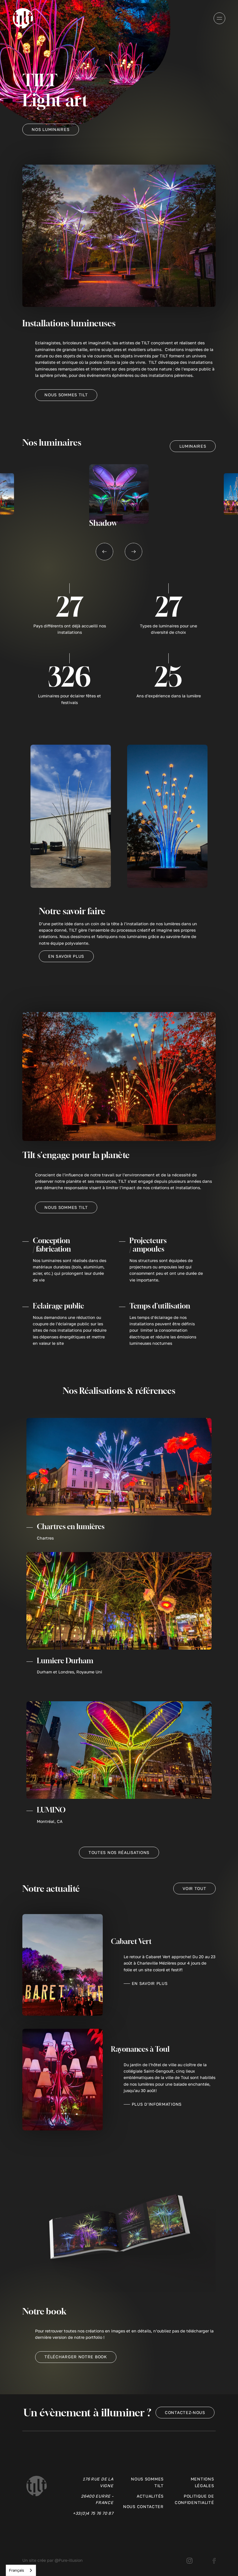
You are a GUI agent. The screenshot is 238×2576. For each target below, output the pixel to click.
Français (17, 2570)
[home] (23, 18)
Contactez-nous (185, 2412)
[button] (104, 552)
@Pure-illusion (69, 2560)
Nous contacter (143, 2506)
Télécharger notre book (76, 2357)
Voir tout (194, 1888)
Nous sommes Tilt (66, 395)
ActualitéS (150, 2496)
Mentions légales (202, 2482)
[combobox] (21, 2570)
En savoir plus (66, 956)
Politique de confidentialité (194, 2499)
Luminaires (193, 446)
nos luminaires (51, 129)
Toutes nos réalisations (119, 1852)
